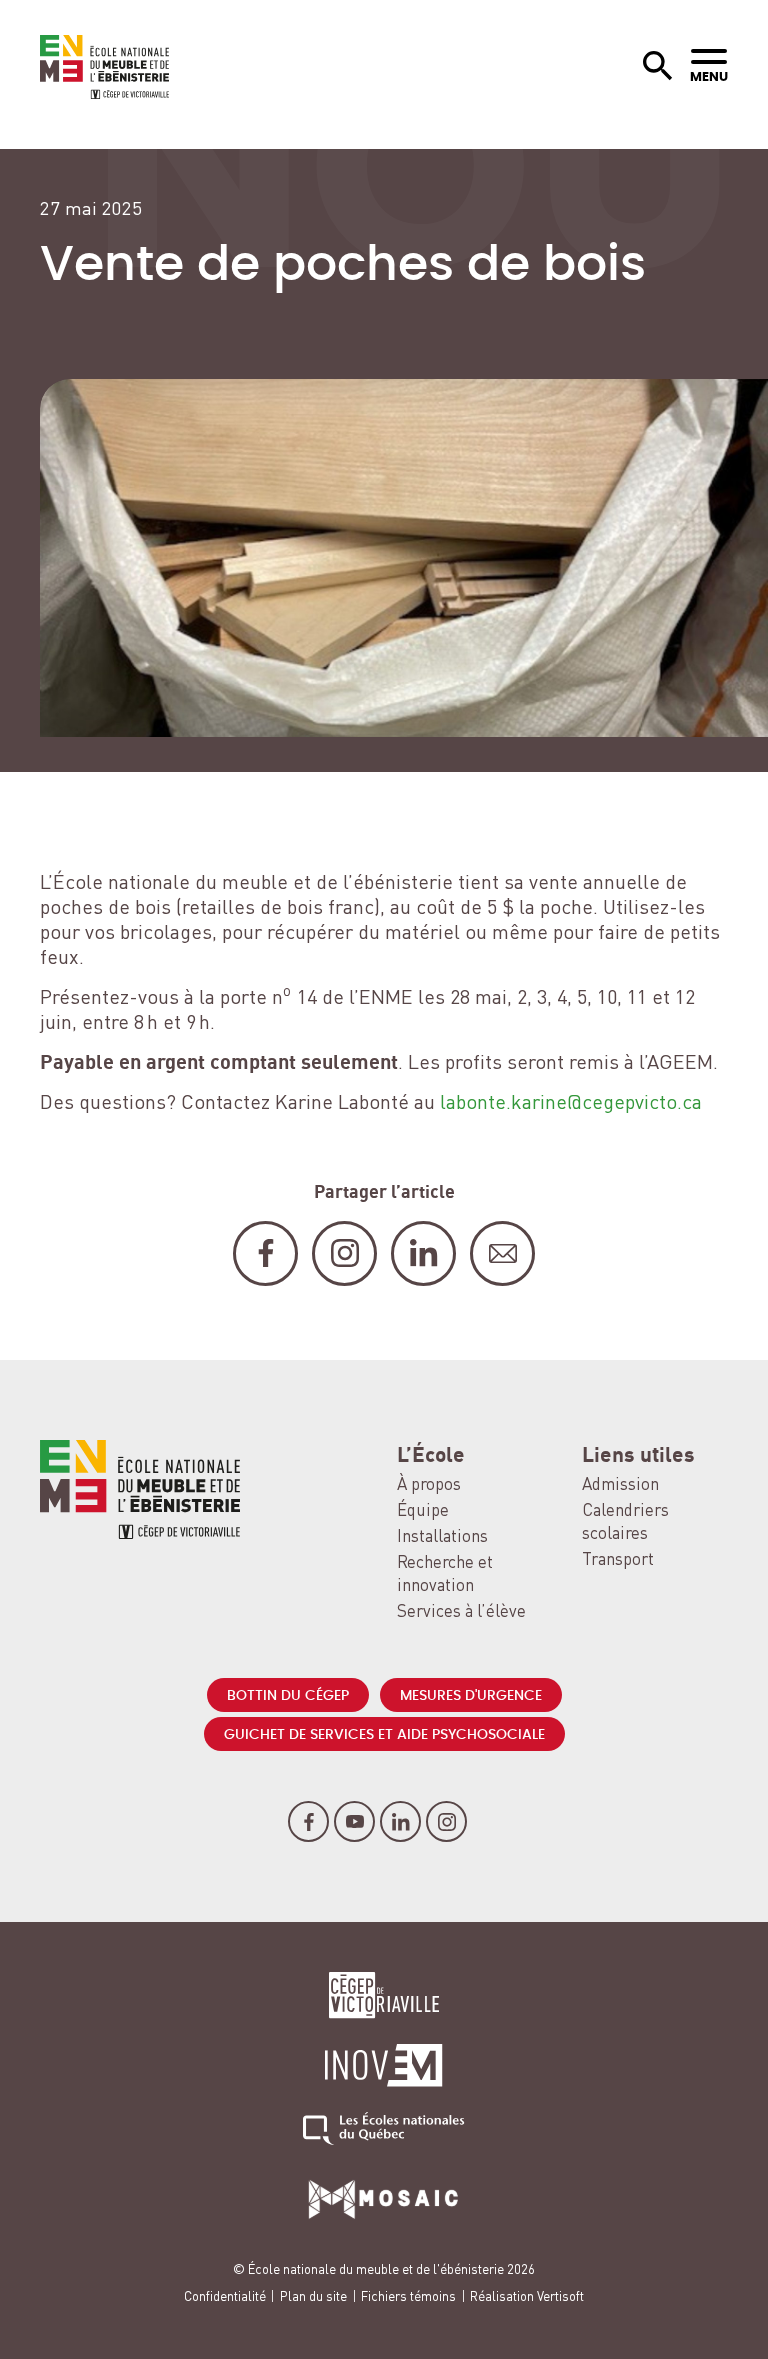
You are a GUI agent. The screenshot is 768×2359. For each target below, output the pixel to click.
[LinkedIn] (400, 1821)
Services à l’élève (461, 1612)
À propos (429, 1485)
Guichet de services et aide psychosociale (384, 1735)
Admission (620, 1485)
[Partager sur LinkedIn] (423, 1253)
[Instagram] (446, 1821)
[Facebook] (308, 1821)
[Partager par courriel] (502, 1253)
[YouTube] (354, 1821)
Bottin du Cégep (288, 1696)
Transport (618, 1560)
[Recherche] (658, 67)
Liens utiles (638, 1456)
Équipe (423, 1511)
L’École (431, 1456)
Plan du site (313, 2297)
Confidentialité (225, 2297)
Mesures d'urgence (471, 1696)
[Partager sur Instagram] (344, 1253)
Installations (442, 1537)
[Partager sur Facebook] (265, 1253)
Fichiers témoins (408, 2297)
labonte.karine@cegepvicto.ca (571, 1104)
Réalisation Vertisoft (527, 2297)
